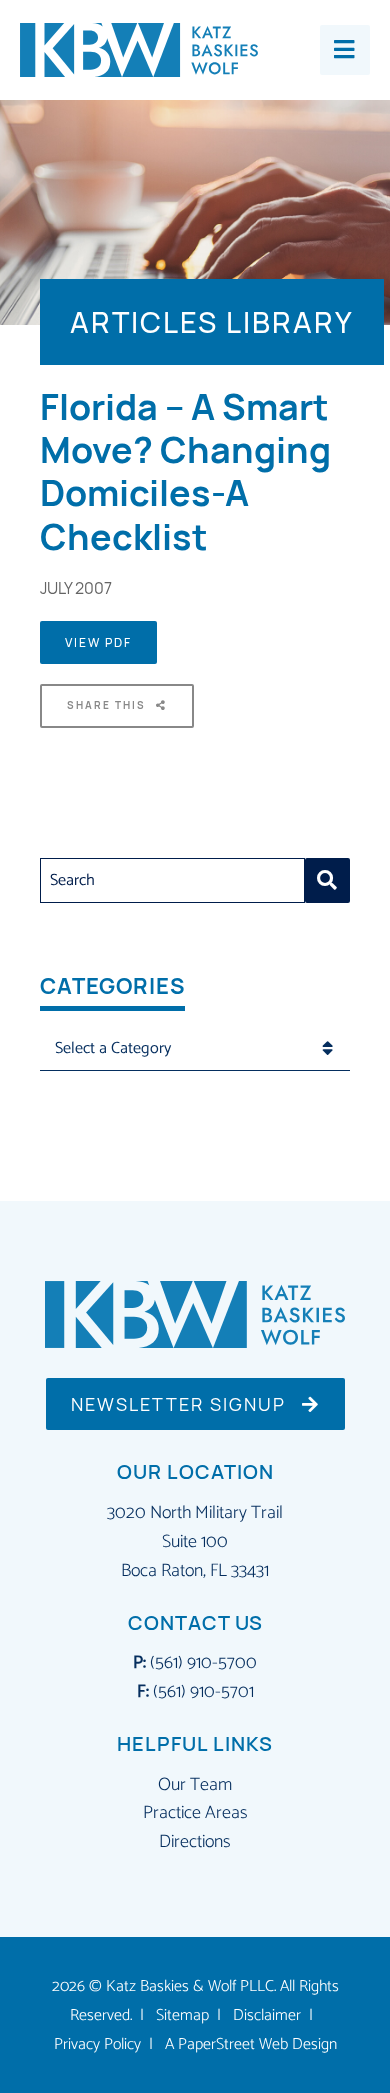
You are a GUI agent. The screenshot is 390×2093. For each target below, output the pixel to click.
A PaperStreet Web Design (251, 2045)
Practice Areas (195, 1813)
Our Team (195, 1785)
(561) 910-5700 (203, 1663)
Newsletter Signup (181, 1404)
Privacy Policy (97, 2045)
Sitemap (182, 2016)
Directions (195, 1842)
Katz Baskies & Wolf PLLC (190, 1987)
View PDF (98, 642)
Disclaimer (267, 2016)
